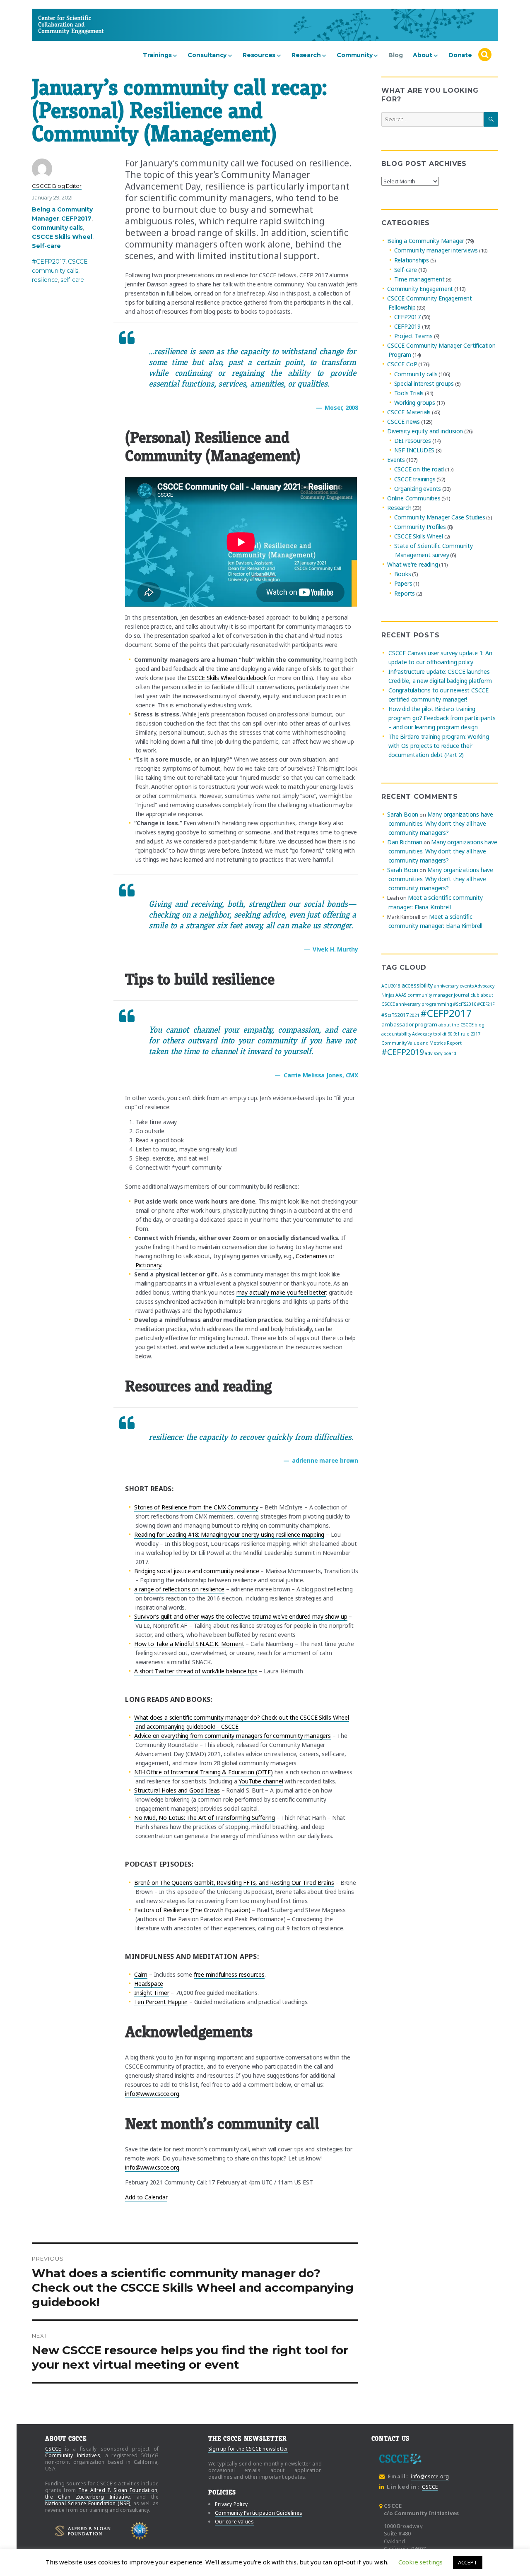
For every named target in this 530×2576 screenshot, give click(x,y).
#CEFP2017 (49, 262)
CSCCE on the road (419, 470)
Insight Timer (152, 1993)
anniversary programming (424, 1004)
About (423, 55)
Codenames (311, 1256)
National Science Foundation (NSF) (88, 2503)
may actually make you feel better (281, 1292)
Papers (403, 584)
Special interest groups (424, 383)
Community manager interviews (436, 251)
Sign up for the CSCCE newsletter (248, 2449)
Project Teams (413, 336)
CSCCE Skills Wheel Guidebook (227, 678)
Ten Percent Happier (161, 2002)
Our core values (234, 2522)
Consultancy (207, 55)
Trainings (157, 55)
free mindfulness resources (229, 1974)
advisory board (440, 1053)
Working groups (415, 402)
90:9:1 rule (459, 1034)
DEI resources (413, 441)
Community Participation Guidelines (259, 2513)
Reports (405, 593)
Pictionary (148, 1265)
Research (306, 55)
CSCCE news (404, 422)
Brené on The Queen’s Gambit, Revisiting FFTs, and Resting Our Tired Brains (234, 1883)
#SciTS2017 (395, 1015)
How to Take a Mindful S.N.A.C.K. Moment (189, 1644)
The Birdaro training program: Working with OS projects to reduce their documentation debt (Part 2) (439, 746)
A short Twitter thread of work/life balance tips (196, 1671)
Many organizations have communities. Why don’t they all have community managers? (441, 823)
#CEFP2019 (402, 1052)
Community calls (57, 228)
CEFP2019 (407, 326)
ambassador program (409, 1024)
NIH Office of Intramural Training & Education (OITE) (204, 1772)
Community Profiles (420, 527)
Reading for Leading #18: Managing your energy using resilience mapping (229, 1534)
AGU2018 (391, 986)
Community (354, 55)
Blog (395, 55)
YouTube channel (261, 1781)
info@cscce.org (430, 2476)
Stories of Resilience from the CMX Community (196, 1507)
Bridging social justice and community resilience (197, 1571)
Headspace (149, 1984)
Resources (259, 55)
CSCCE (53, 25)
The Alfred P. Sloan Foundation (118, 2490)
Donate (460, 55)
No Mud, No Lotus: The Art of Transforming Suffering (205, 1818)
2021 (414, 1015)
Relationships (412, 260)
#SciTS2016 (464, 1004)
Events (396, 460)
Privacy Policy (231, 2504)
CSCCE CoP (402, 364)
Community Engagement (420, 289)
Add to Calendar (146, 2197)
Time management (419, 279)
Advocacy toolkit (429, 1034)
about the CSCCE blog (461, 1025)
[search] (485, 55)
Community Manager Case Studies (440, 517)
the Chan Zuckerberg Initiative (88, 2497)
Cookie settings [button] (420, 2562)
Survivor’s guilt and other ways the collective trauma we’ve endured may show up (241, 1616)
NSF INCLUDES (414, 450)
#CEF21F (486, 1004)
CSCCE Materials (409, 412)
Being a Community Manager (426, 241)
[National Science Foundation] (140, 2531)
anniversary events (454, 986)
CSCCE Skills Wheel (62, 237)
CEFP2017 (76, 219)
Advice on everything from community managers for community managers (232, 1736)
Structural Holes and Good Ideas (177, 1790)
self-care (72, 280)
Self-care (46, 246)
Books (403, 574)
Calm (141, 1974)
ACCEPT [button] (468, 2562)
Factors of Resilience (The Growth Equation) (192, 1910)
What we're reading (412, 564)
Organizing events (418, 489)
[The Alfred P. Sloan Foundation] (83, 2531)
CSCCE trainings (415, 479)
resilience (45, 280)
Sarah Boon (403, 814)
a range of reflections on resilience (179, 1589)
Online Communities (414, 498)
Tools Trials (409, 393)
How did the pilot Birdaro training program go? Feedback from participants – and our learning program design (442, 718)
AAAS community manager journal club (437, 995)
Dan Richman (405, 842)
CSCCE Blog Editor (57, 186)
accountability (396, 1034)
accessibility (417, 985)
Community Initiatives (73, 2455)
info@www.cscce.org (152, 2094)
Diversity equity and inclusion (425, 431)
